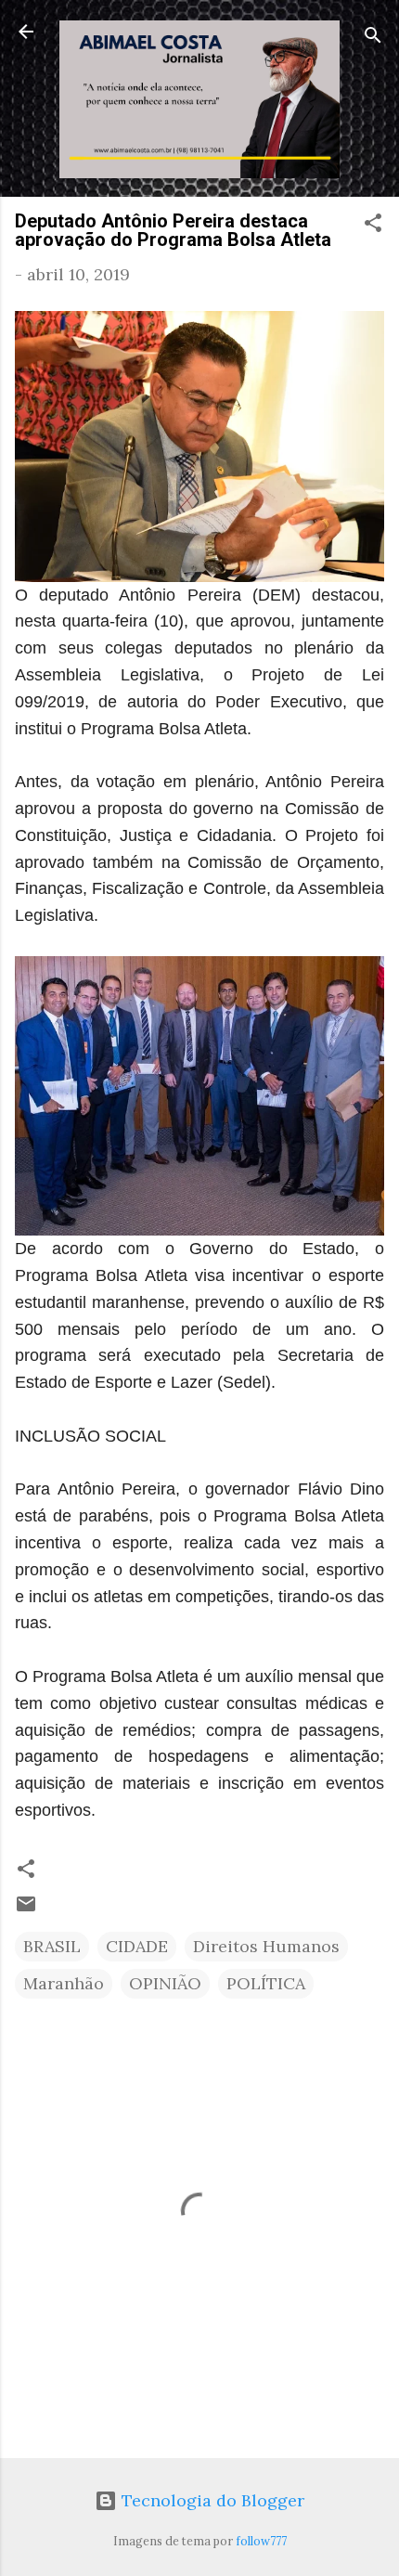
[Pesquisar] (373, 38)
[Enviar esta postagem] (26, 1909)
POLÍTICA (266, 1983)
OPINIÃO (165, 1983)
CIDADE (137, 1946)
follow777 (261, 2541)
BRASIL (52, 1946)
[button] (373, 226)
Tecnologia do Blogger (211, 2500)
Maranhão (64, 1983)
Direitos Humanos (266, 1946)
